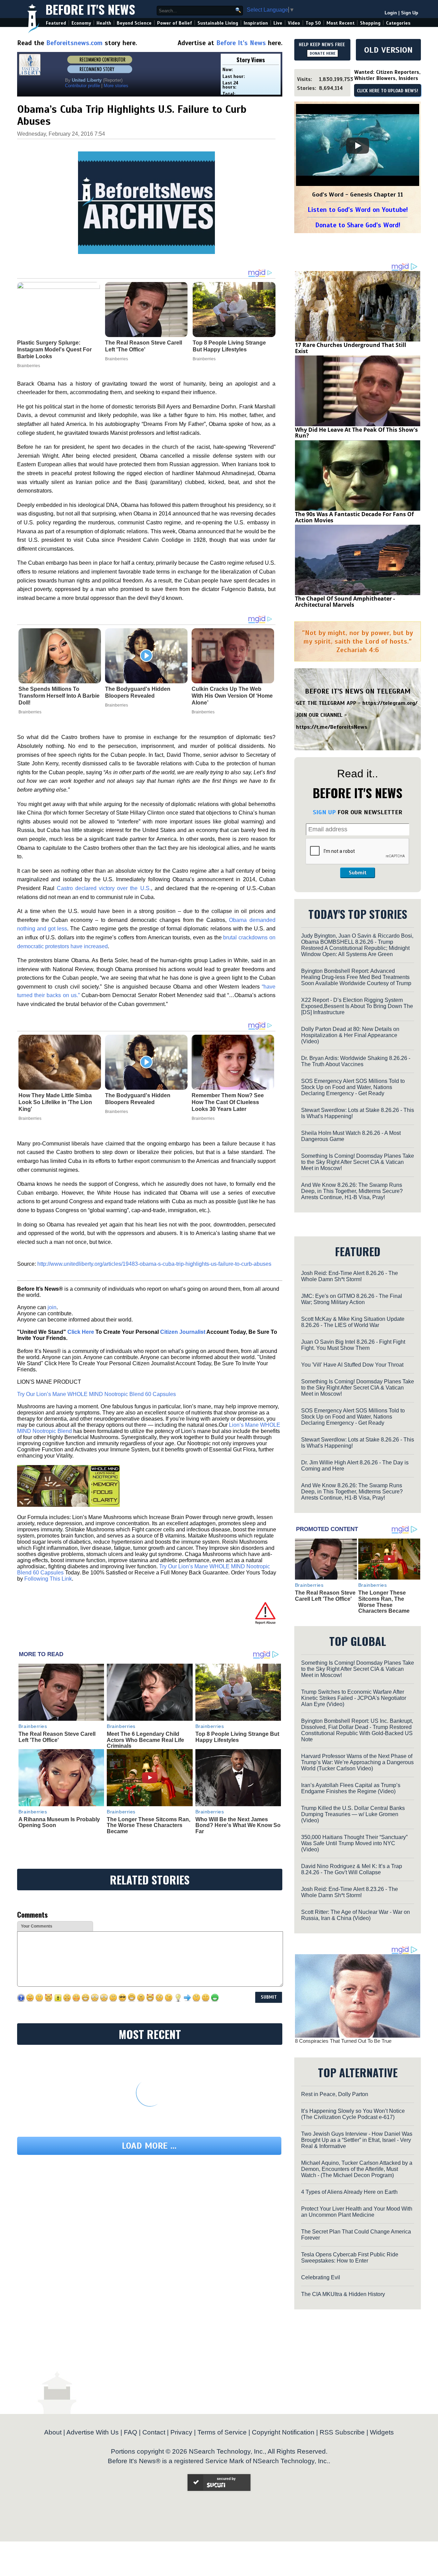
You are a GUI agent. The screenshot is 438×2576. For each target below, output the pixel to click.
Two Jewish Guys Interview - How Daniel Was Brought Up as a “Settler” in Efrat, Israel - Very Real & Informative (357, 2140)
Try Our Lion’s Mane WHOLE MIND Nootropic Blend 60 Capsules (96, 1394)
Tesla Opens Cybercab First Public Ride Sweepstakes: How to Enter (350, 2258)
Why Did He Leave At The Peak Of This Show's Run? (356, 433)
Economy (81, 23)
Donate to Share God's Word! (358, 225)
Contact (154, 2432)
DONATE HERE (323, 53)
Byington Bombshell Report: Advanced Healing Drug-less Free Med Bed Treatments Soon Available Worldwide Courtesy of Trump (356, 977)
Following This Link (48, 1579)
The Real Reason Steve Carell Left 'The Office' (57, 1737)
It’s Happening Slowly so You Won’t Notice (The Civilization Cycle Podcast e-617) (353, 2114)
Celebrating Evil (321, 2277)
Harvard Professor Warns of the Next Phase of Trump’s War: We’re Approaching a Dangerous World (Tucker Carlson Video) (357, 1762)
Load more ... (149, 2146)
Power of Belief (175, 23)
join (52, 1307)
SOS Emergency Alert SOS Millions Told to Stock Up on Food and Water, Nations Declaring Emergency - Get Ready (353, 1087)
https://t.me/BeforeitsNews (332, 727)
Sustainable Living (218, 23)
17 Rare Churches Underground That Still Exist (351, 348)
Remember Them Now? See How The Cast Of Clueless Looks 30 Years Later (228, 1102)
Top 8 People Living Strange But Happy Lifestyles (237, 1737)
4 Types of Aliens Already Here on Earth (349, 2192)
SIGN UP (324, 812)
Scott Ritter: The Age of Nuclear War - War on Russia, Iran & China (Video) (356, 1915)
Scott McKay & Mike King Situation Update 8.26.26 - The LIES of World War (353, 1322)
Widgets (382, 2432)
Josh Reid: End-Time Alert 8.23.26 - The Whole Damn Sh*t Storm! (350, 1892)
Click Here (81, 1332)
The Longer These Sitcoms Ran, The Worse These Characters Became (149, 1825)
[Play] (358, 146)
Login (391, 13)
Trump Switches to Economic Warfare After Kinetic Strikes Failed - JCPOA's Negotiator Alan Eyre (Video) (354, 1698)
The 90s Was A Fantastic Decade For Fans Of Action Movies (354, 517)
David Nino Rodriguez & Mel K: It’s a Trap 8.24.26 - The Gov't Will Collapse (352, 1869)
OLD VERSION (388, 50)
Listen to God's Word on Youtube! (358, 210)
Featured (56, 23)
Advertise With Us (93, 2432)
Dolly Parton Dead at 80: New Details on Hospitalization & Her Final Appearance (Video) (350, 1035)
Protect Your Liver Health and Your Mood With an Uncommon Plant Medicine (357, 2212)
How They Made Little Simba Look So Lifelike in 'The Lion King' (55, 1102)
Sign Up (410, 13)
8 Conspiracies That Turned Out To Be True (343, 2041)
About (53, 2432)
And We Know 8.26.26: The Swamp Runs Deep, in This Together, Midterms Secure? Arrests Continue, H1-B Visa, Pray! (352, 1191)
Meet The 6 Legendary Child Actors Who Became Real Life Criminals (145, 1740)
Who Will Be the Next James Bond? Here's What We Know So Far (238, 1825)
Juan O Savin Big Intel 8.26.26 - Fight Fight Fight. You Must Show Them (353, 1345)
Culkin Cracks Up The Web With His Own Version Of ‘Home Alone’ (232, 696)
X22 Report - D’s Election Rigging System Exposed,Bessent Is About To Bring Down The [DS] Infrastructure (357, 1006)
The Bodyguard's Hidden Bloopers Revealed (138, 692)
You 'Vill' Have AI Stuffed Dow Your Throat (352, 1365)
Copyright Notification (283, 2432)
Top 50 (313, 23)
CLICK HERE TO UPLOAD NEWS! (388, 91)
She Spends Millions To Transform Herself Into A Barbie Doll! (59, 696)
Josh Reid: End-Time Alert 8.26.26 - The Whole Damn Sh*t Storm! (350, 1276)
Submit (358, 873)
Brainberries (30, 712)
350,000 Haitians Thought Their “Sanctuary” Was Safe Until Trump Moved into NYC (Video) (354, 1843)
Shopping (370, 23)
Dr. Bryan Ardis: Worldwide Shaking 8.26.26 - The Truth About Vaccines (356, 1061)
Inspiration (256, 23)
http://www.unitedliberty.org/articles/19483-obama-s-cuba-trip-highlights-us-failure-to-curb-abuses (154, 1264)
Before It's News (90, 9)
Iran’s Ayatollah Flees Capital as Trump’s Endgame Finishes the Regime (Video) (351, 1788)
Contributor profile (82, 86)
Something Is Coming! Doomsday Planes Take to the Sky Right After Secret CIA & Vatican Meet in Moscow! (358, 1162)
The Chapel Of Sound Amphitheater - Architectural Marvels (345, 602)
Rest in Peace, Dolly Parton (335, 2094)
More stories (116, 86)
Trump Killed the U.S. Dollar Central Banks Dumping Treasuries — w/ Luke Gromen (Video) (353, 1814)
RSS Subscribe (342, 2432)
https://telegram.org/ (390, 703)
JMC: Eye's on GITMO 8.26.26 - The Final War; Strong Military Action (352, 1299)
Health (104, 23)
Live (278, 23)
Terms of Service (222, 2432)
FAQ (131, 2432)
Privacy (181, 2432)
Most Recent (340, 23)
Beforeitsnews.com (74, 43)
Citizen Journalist (183, 1332)
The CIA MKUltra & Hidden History (343, 2294)
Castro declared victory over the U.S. (104, 888)
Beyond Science (134, 23)
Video (294, 23)
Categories (398, 23)
